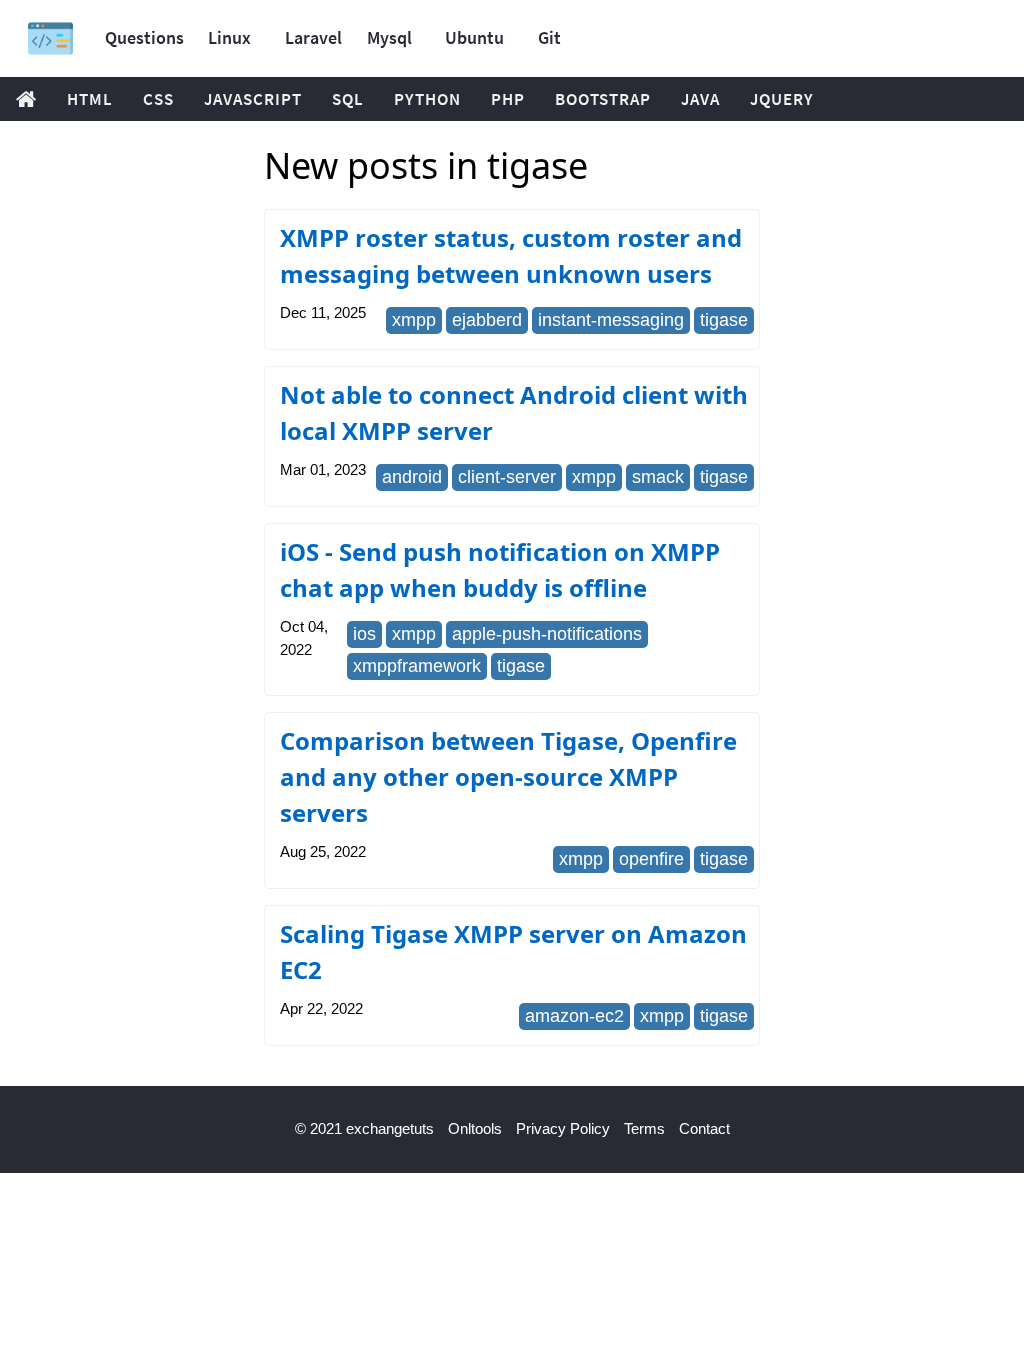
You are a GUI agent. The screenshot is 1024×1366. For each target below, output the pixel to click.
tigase (724, 320)
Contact (704, 1128)
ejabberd (487, 320)
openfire (651, 859)
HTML (90, 99)
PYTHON (427, 99)
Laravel (313, 37)
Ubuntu (474, 37)
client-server (507, 477)
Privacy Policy (563, 1128)
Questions (144, 37)
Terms (644, 1128)
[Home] (50, 38)
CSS (158, 99)
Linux (229, 37)
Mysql (389, 37)
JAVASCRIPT (253, 99)
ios (364, 634)
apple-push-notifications (547, 634)
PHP (508, 99)
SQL (348, 99)
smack (658, 477)
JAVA (700, 99)
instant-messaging (611, 320)
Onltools (475, 1128)
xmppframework (417, 666)
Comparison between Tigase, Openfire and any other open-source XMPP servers (508, 776)
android (412, 477)
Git (549, 37)
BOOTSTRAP (603, 99)
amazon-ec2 (574, 1016)
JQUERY (782, 99)
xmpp (414, 320)
